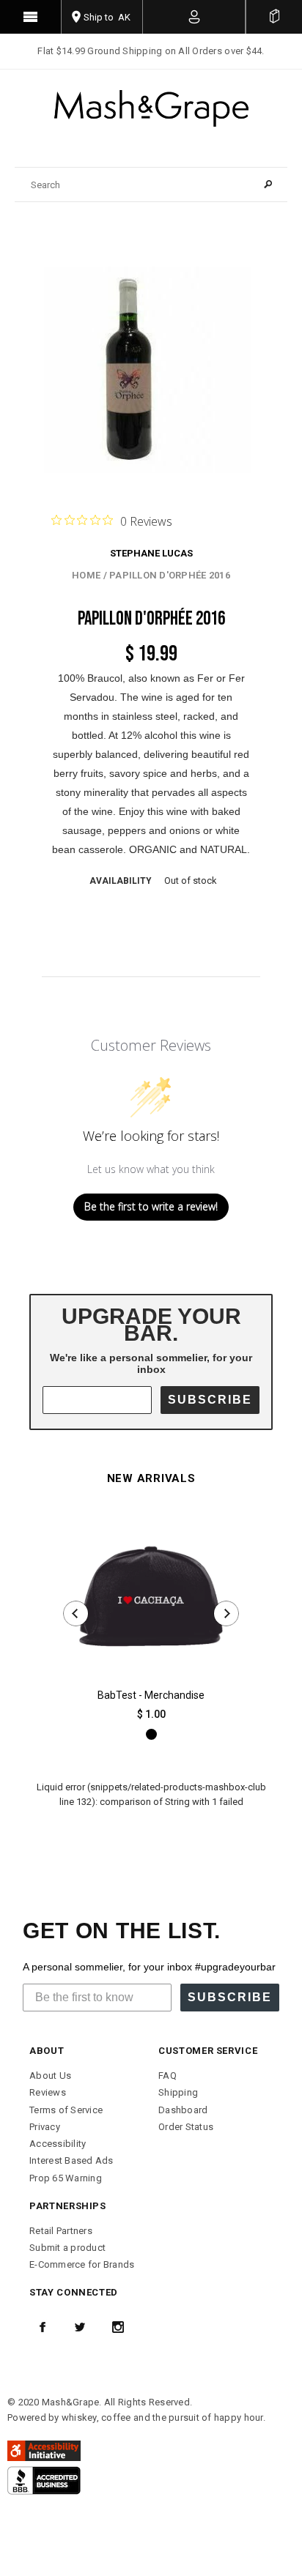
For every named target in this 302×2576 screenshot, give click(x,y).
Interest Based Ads (71, 2160)
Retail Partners (61, 2231)
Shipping (178, 2092)
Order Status (186, 2127)
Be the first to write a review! (151, 1206)
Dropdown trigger (194, 17)
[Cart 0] (274, 17)
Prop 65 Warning (66, 2178)
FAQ (167, 2076)
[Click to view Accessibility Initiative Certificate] (44, 2450)
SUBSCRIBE (210, 1400)
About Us (50, 2076)
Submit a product (67, 2248)
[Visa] (44, 2480)
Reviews (48, 2092)
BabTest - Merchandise (151, 1695)
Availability (121, 881)
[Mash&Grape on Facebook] (43, 2327)
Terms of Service (66, 2110)
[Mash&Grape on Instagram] (118, 2327)
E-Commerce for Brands (82, 2264)
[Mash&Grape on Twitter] (80, 2327)
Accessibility (58, 2144)
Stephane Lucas (151, 553)
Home (86, 575)
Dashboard (183, 2110)
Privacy (45, 2127)
